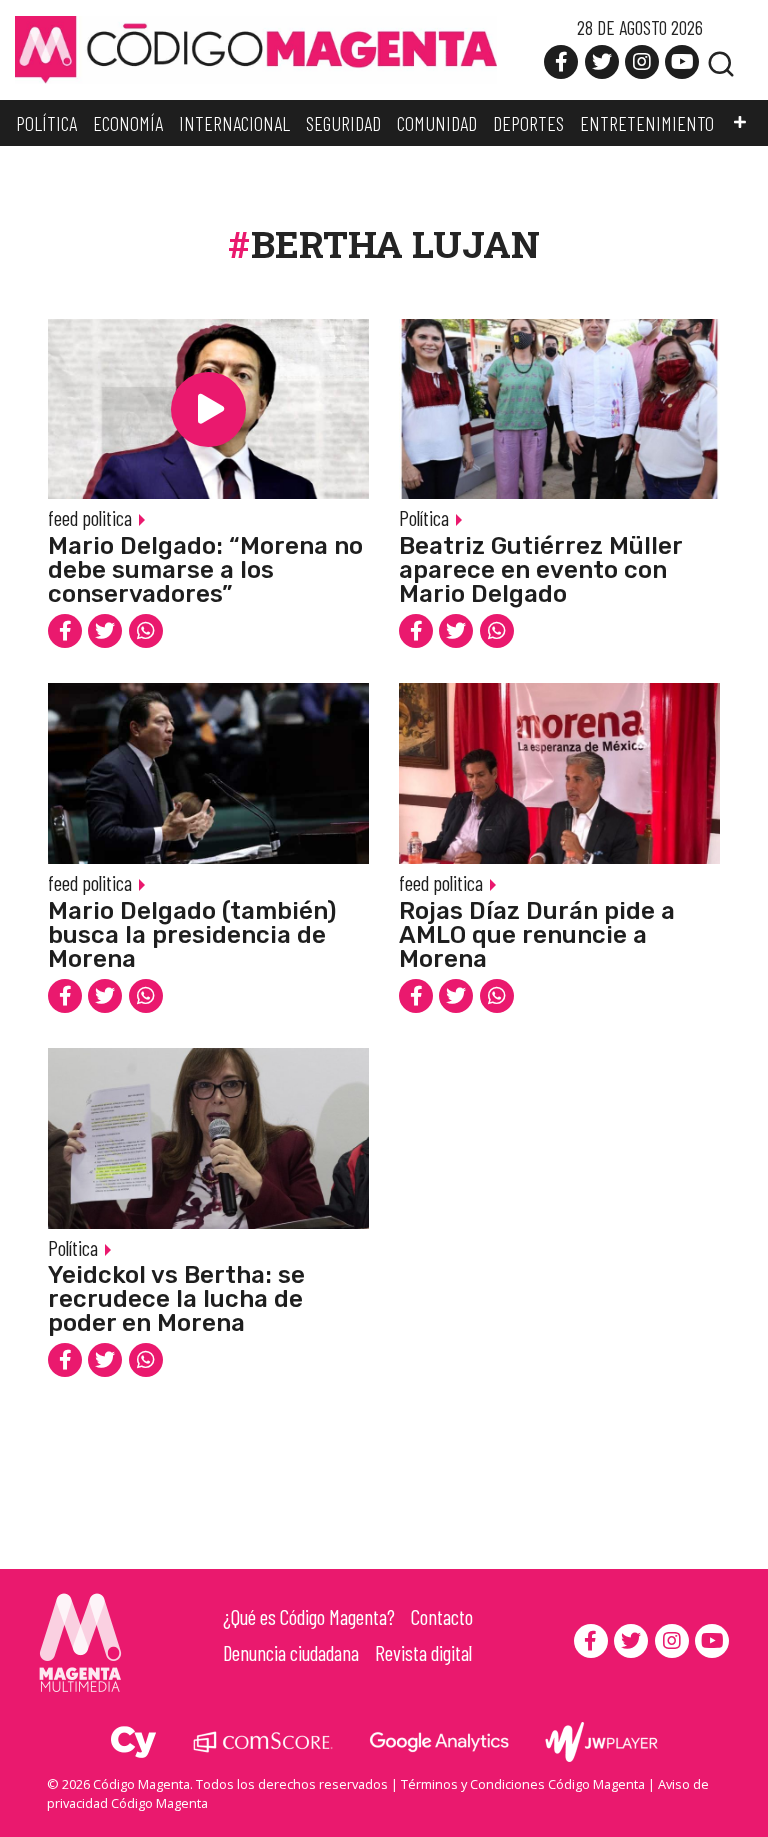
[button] (740, 123)
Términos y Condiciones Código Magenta (523, 1784)
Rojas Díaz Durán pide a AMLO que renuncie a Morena (537, 935)
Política (424, 517)
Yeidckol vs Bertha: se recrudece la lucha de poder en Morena (176, 1299)
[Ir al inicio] (256, 48)
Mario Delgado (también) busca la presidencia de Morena (192, 935)
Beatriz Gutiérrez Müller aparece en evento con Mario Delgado (540, 570)
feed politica (90, 517)
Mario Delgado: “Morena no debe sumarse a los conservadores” (205, 570)
